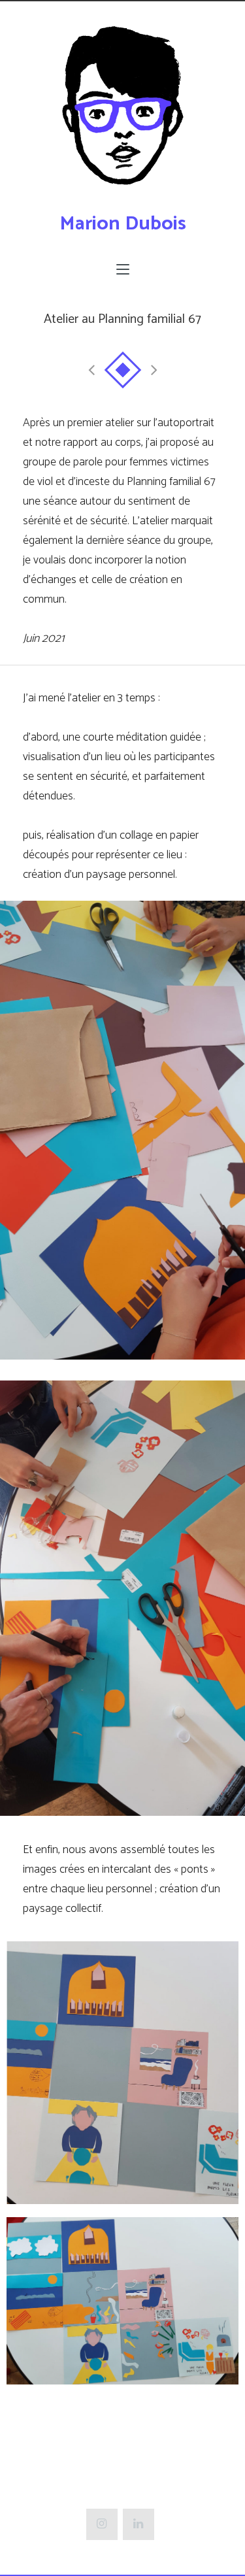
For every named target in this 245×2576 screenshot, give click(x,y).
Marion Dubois (123, 224)
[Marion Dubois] (123, 113)
